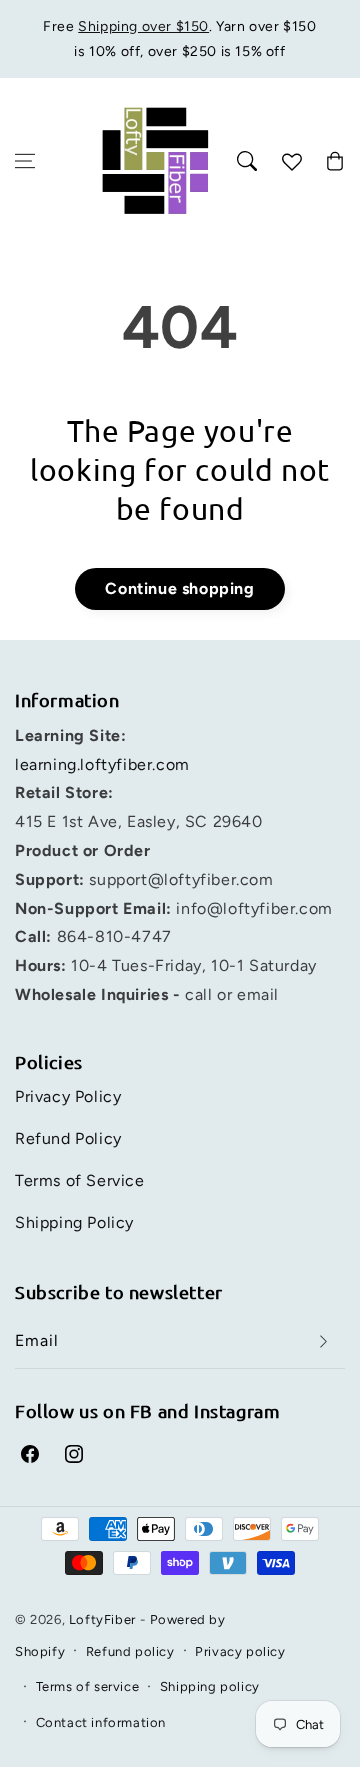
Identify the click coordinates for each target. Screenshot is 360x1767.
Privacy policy (240, 1651)
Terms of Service (80, 1180)
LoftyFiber (102, 1619)
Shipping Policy (74, 1222)
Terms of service (88, 1686)
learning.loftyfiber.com (102, 764)
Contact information (101, 1722)
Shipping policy (210, 1686)
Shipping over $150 (143, 26)
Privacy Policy (68, 1096)
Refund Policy (68, 1138)
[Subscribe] (323, 1341)
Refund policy (130, 1651)
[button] (25, 161)
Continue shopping (179, 588)
